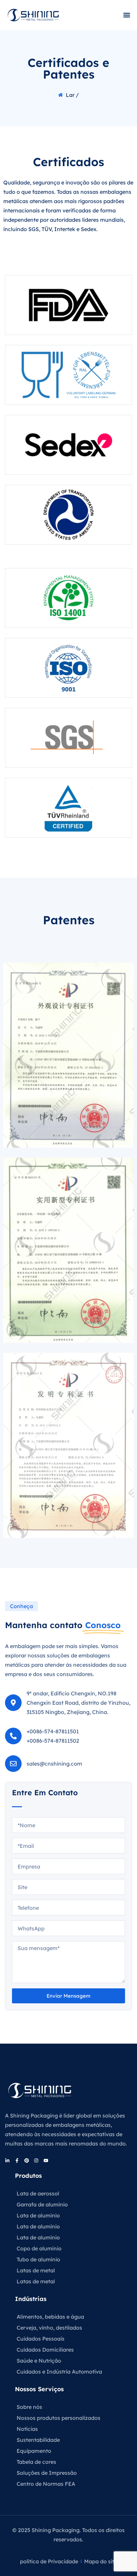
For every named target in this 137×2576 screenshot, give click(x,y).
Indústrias (31, 2299)
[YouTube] (46, 2160)
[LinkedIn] (7, 2160)
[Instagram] (36, 2160)
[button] (127, 15)
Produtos (28, 2176)
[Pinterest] (27, 2160)
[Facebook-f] (17, 2160)
